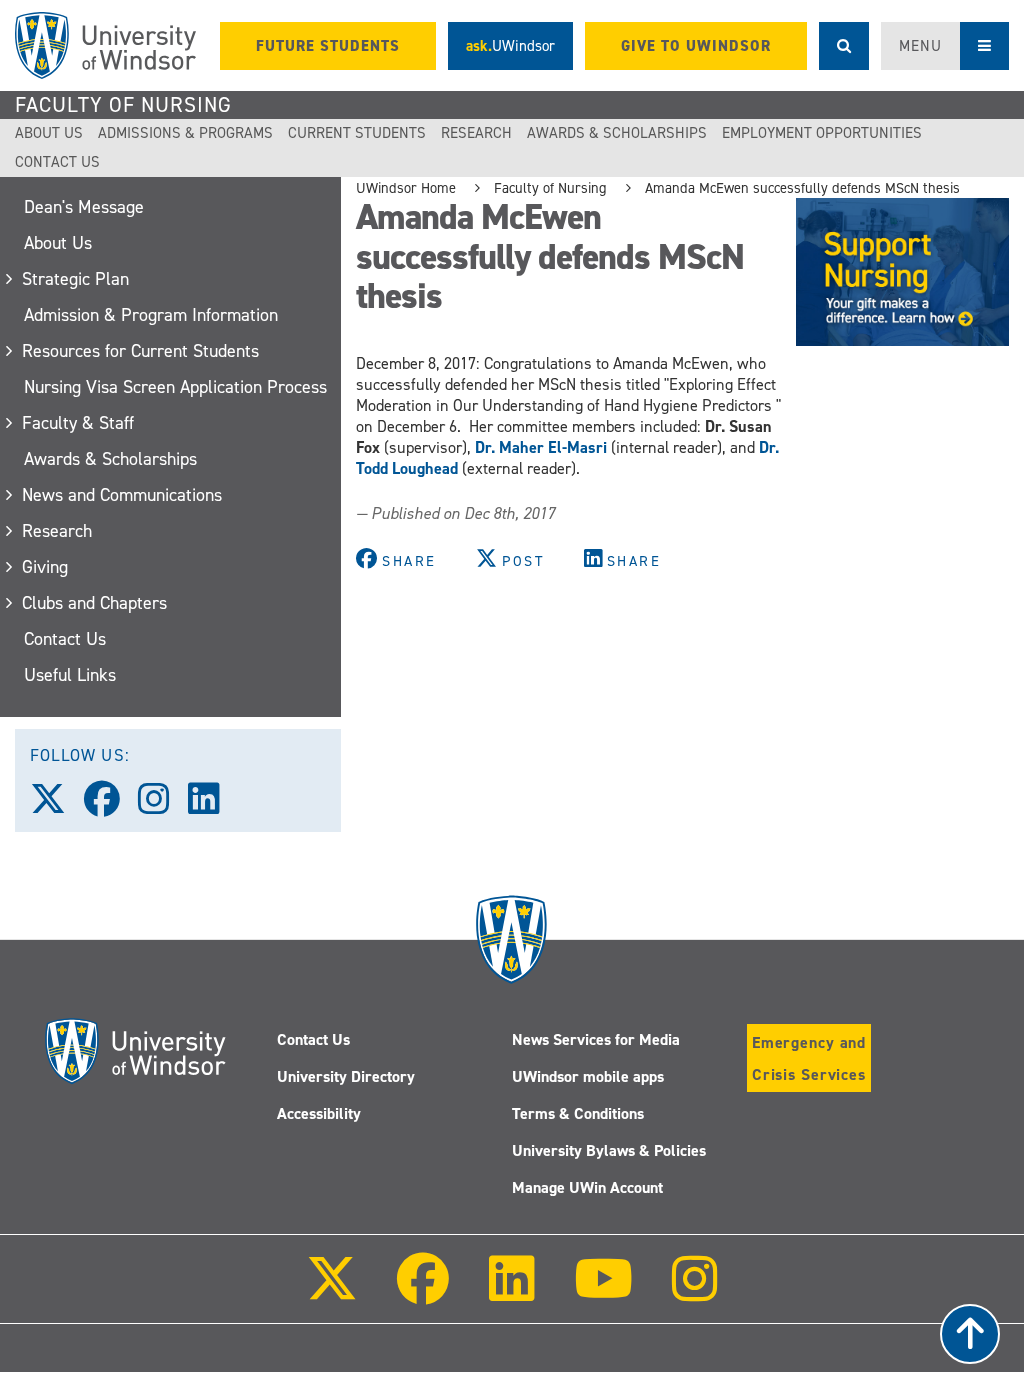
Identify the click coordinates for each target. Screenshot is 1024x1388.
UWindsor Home (406, 188)
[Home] (105, 45)
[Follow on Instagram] (695, 1292)
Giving (46, 567)
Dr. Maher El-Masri (541, 447)
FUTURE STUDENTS (328, 46)
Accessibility (319, 1113)
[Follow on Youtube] (603, 1292)
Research (476, 133)
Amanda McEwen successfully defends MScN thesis (802, 188)
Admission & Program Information (151, 315)
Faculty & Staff (79, 423)
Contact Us (57, 162)
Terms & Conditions (578, 1113)
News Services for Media (596, 1039)
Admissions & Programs (185, 133)
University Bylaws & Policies (609, 1150)
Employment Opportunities (822, 133)
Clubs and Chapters (95, 603)
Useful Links (70, 675)
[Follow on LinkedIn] (511, 1292)
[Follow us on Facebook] (111, 806)
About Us (49, 133)
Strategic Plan (76, 279)
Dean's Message (84, 207)
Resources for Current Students (141, 351)
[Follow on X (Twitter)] (332, 1292)
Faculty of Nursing (123, 105)
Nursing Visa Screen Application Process (175, 387)
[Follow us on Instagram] (163, 806)
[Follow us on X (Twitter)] (57, 806)
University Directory (346, 1076)
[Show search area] (844, 46)
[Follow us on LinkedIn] (213, 806)
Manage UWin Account (587, 1187)
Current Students (357, 133)
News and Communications (123, 495)
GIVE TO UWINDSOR (696, 46)
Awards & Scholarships (617, 133)
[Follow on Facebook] (423, 1292)
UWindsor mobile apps (588, 1076)
